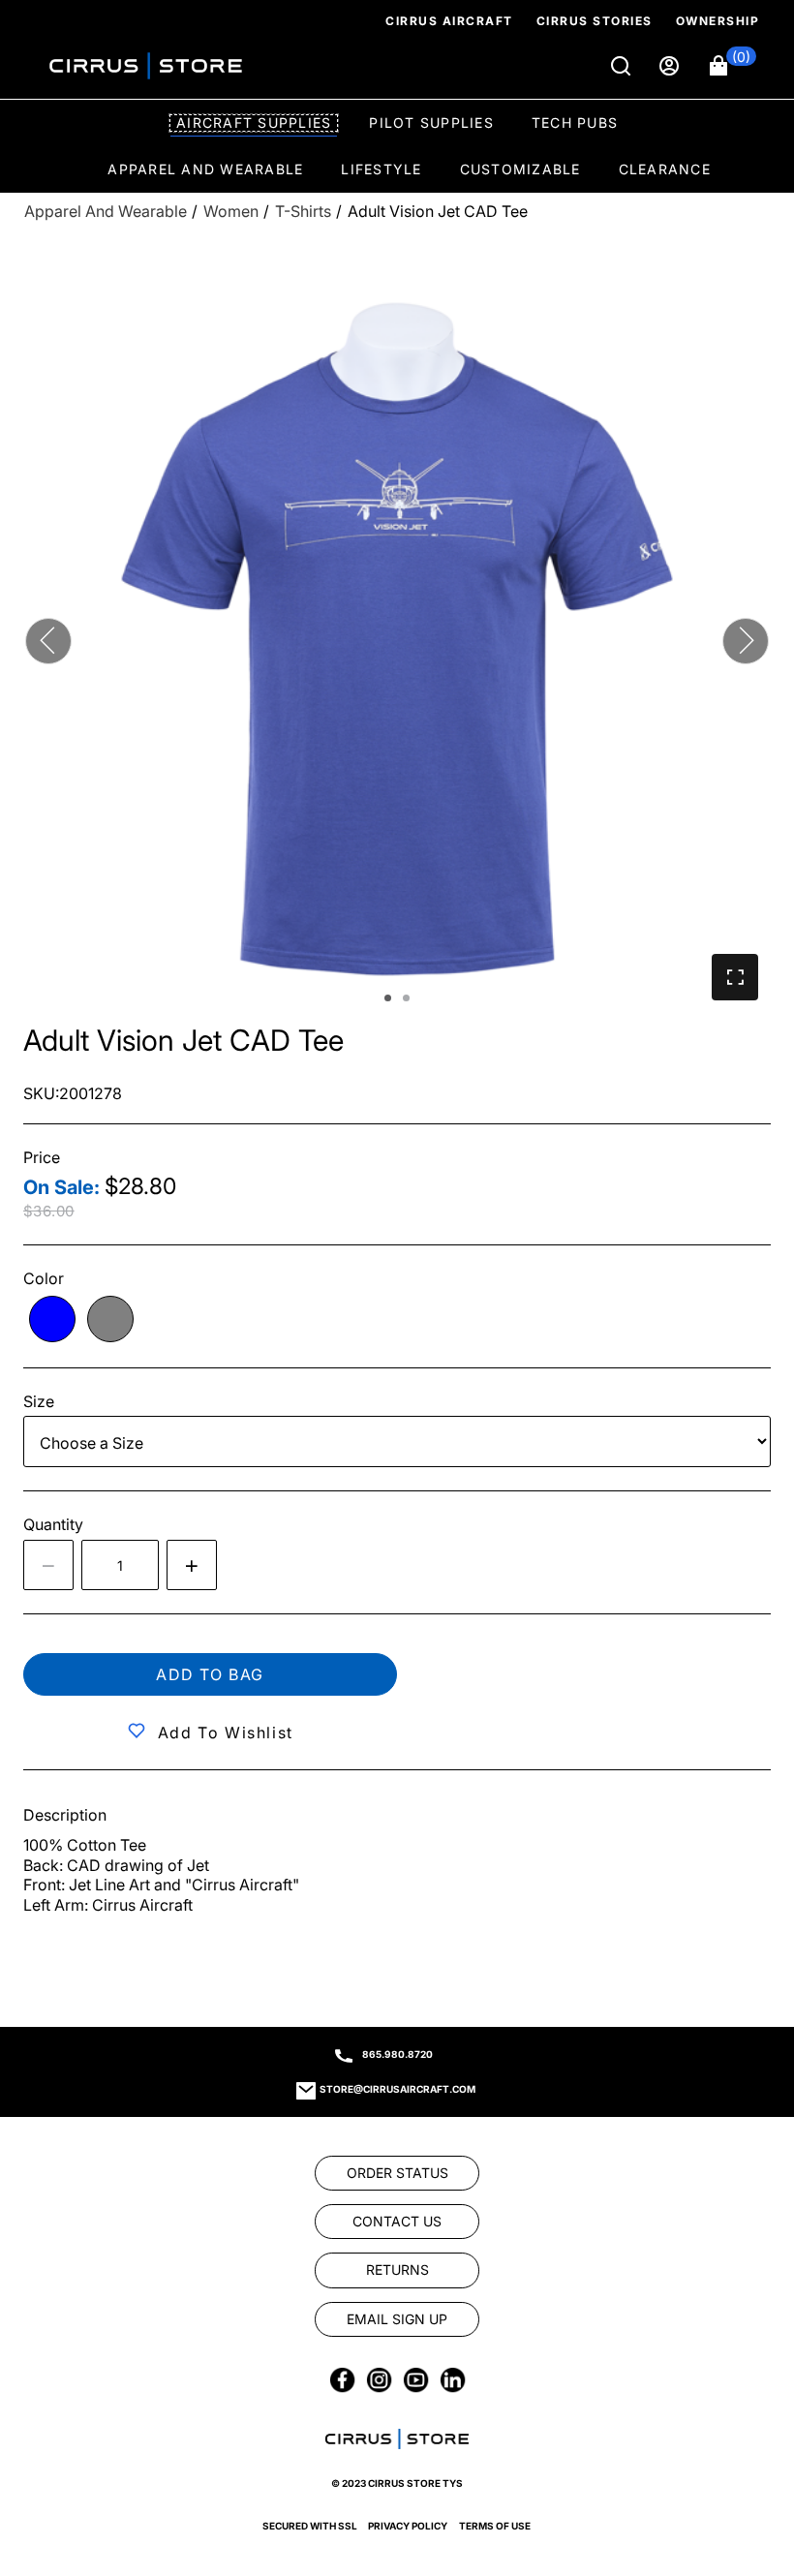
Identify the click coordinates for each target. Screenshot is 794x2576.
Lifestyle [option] (381, 169)
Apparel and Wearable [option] (205, 169)
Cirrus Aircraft (449, 21)
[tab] (388, 998)
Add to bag (210, 1674)
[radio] (52, 1319)
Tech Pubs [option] (575, 123)
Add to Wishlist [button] (226, 1733)
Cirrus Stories (595, 21)
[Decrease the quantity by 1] (48, 1565)
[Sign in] (671, 66)
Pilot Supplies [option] (431, 123)
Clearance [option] (665, 169)
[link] (748, 2444)
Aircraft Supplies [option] (254, 123)
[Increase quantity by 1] (192, 1565)
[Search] (623, 66)
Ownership (718, 21)
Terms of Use (495, 2526)
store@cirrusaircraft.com (397, 2089)
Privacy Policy (408, 2526)
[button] (733, 66)
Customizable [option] (520, 169)
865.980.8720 (397, 2054)
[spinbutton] (120, 1565)
